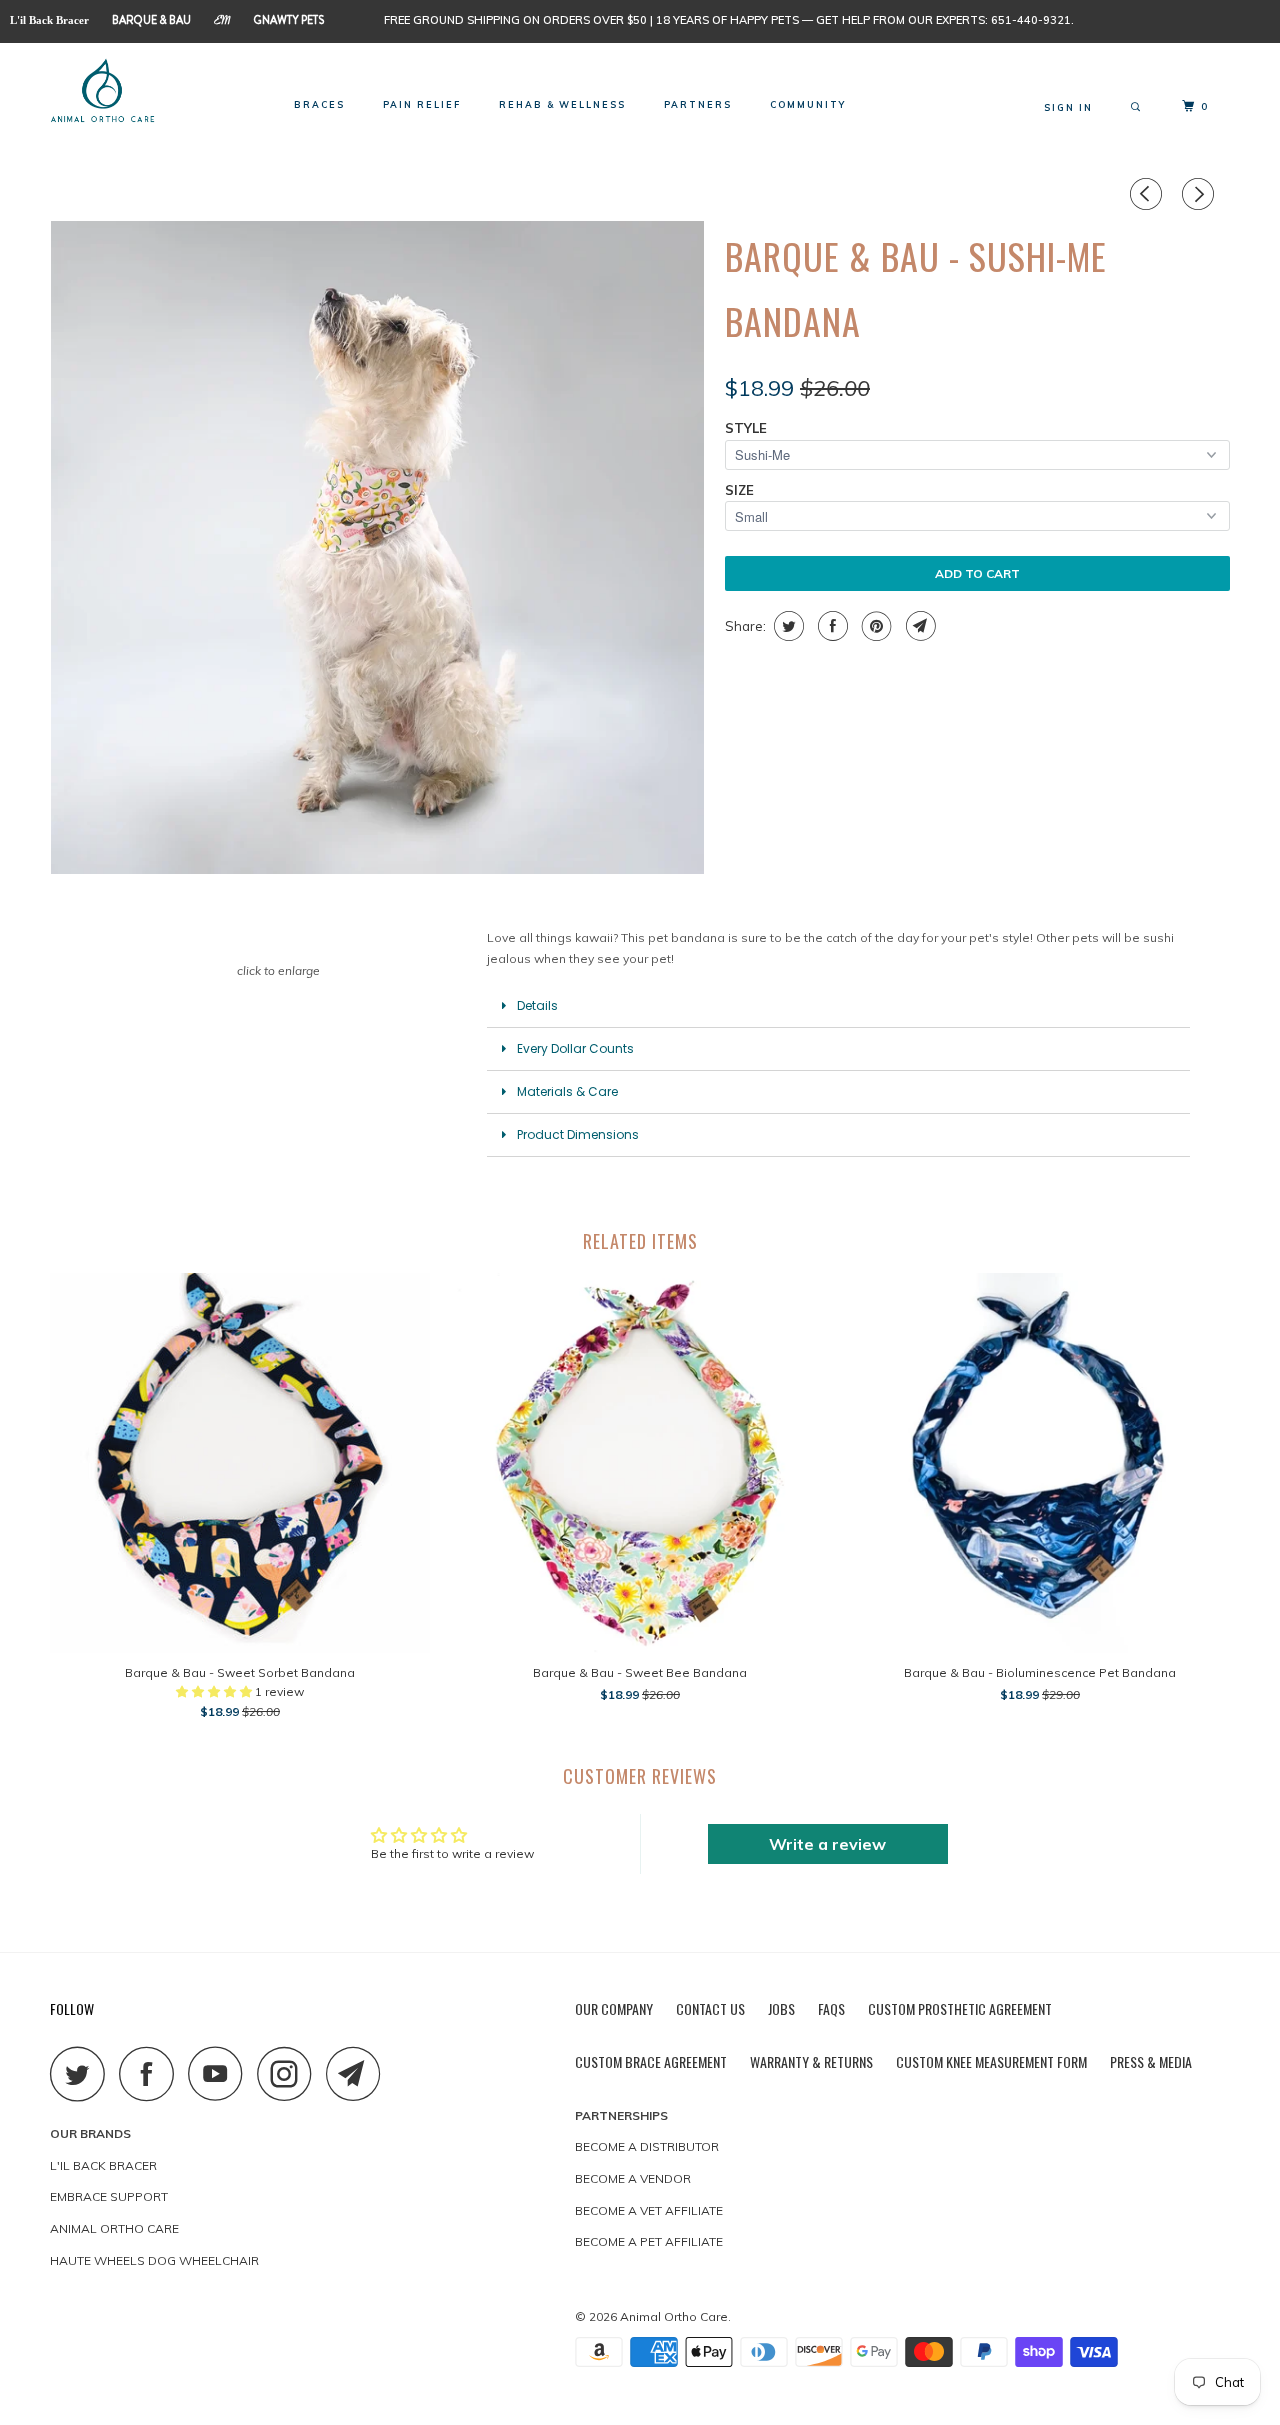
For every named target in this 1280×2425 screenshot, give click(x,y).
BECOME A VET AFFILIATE (649, 2210)
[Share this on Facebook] (830, 626)
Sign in (1068, 107)
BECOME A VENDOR (633, 2178)
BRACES (319, 104)
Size (739, 490)
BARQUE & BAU (151, 20)
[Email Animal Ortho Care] (359, 2073)
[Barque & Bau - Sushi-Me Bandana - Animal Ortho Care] (377, 547)
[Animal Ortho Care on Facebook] (152, 2073)
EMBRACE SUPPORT (109, 2196)
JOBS (781, 2008)
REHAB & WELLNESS (562, 104)
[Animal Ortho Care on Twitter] (83, 2073)
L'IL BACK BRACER (103, 2165)
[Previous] (1149, 194)
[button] (215, 1691)
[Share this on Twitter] (786, 626)
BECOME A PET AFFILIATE (649, 2241)
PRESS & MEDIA (1151, 2061)
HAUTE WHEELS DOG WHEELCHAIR (154, 2260)
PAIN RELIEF (422, 104)
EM (222, 22)
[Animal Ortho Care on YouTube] (221, 2073)
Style (746, 428)
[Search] (1137, 107)
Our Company (614, 2008)
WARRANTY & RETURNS (811, 2061)
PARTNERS (698, 104)
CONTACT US (710, 2008)
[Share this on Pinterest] (874, 626)
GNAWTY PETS (289, 20)
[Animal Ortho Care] (152, 92)
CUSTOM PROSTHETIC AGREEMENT (960, 2008)
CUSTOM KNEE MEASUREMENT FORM (991, 2061)
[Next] (1201, 194)
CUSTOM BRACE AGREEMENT (651, 2061)
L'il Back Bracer (49, 20)
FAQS (831, 2008)
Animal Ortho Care (674, 2316)
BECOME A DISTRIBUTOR (647, 2146)
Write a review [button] (827, 1844)
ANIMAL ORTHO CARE (114, 2228)
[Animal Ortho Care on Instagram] (290, 2073)
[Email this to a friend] (918, 626)
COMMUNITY (808, 104)
